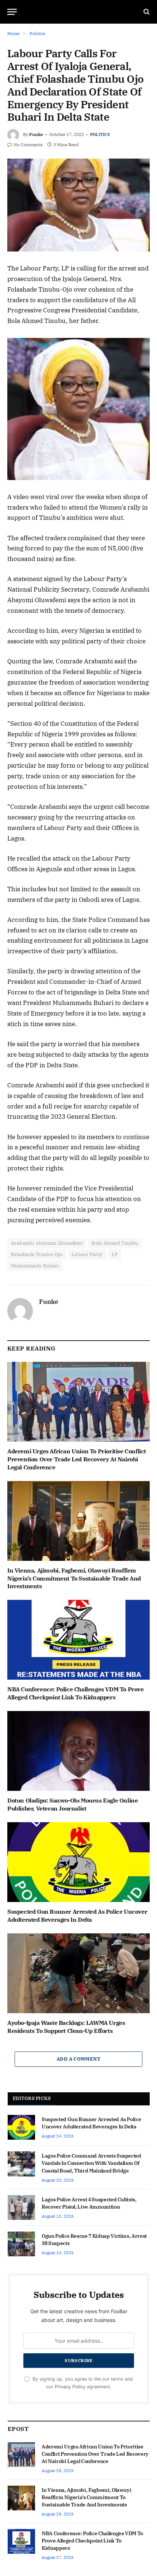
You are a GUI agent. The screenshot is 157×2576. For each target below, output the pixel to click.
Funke (36, 134)
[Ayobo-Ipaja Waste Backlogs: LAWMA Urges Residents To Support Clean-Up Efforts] (78, 1973)
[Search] (146, 12)
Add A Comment (78, 2059)
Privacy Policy (70, 2387)
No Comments (28, 145)
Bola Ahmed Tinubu (115, 1243)
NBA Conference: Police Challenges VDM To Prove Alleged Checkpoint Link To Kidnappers (76, 1693)
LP (115, 1254)
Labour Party (87, 1254)
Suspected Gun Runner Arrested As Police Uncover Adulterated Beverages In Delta (77, 1916)
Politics (100, 135)
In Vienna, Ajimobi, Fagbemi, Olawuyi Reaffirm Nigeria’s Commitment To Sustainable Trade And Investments (74, 1578)
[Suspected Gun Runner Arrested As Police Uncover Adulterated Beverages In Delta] (78, 1862)
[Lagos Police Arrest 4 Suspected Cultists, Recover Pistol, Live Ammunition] (21, 2207)
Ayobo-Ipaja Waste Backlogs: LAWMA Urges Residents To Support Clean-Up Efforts (66, 2027)
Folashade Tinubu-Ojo (37, 1254)
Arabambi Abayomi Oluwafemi (47, 1243)
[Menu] (12, 12)
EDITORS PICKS (32, 2098)
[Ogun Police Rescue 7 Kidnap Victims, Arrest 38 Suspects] (21, 2244)
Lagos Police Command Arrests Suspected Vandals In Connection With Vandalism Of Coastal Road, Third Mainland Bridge (91, 2163)
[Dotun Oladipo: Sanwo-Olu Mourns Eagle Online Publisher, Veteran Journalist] (78, 1751)
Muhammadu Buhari (35, 1266)
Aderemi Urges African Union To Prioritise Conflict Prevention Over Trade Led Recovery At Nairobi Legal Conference (77, 1459)
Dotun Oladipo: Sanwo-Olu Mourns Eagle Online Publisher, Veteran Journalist (72, 1804)
